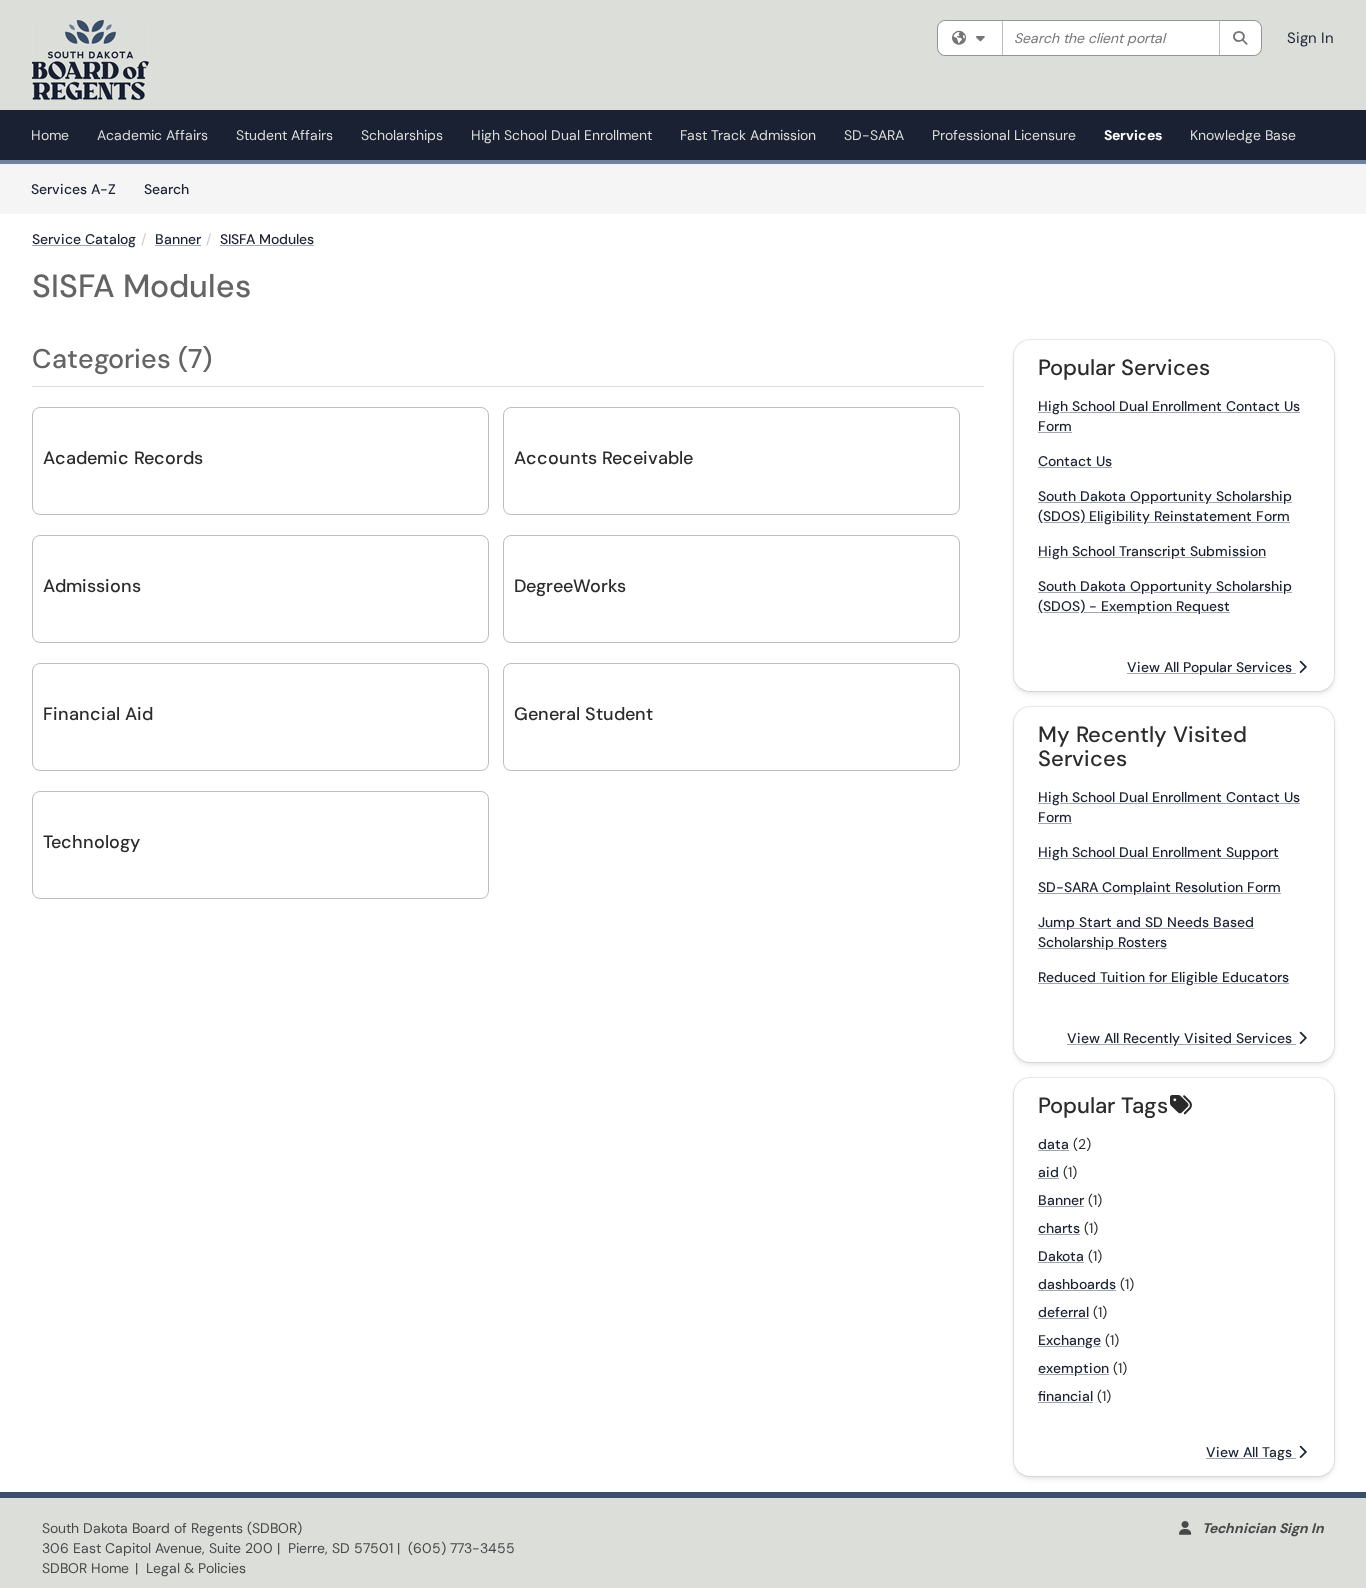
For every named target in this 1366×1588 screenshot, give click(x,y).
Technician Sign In (1263, 1528)
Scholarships (402, 135)
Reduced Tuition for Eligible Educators (1163, 977)
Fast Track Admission (748, 135)
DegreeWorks (570, 586)
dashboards (1077, 1284)
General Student (583, 714)
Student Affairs (284, 135)
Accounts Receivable (603, 458)
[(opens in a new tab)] (90, 60)
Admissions (92, 586)
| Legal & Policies (190, 1568)
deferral (1063, 1312)
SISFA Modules (267, 239)
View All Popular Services (1211, 667)
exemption (1073, 1368)
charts (1059, 1228)
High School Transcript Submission (1152, 551)
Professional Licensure (1004, 135)
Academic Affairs (152, 135)
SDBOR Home (85, 1568)
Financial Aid (98, 714)
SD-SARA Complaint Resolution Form (1159, 887)
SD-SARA (874, 135)
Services (1133, 135)
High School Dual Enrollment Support (1158, 852)
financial (1065, 1396)
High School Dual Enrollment (561, 135)
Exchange (1069, 1340)
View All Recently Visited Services (1181, 1038)
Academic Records (123, 458)
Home (50, 135)
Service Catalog (84, 239)
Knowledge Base (1243, 135)
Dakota (1061, 1256)
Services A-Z (73, 189)
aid (1048, 1172)
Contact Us (1075, 461)
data (1053, 1144)
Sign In (1310, 38)
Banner (178, 239)
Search (173, 188)
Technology (91, 842)
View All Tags (1251, 1452)
